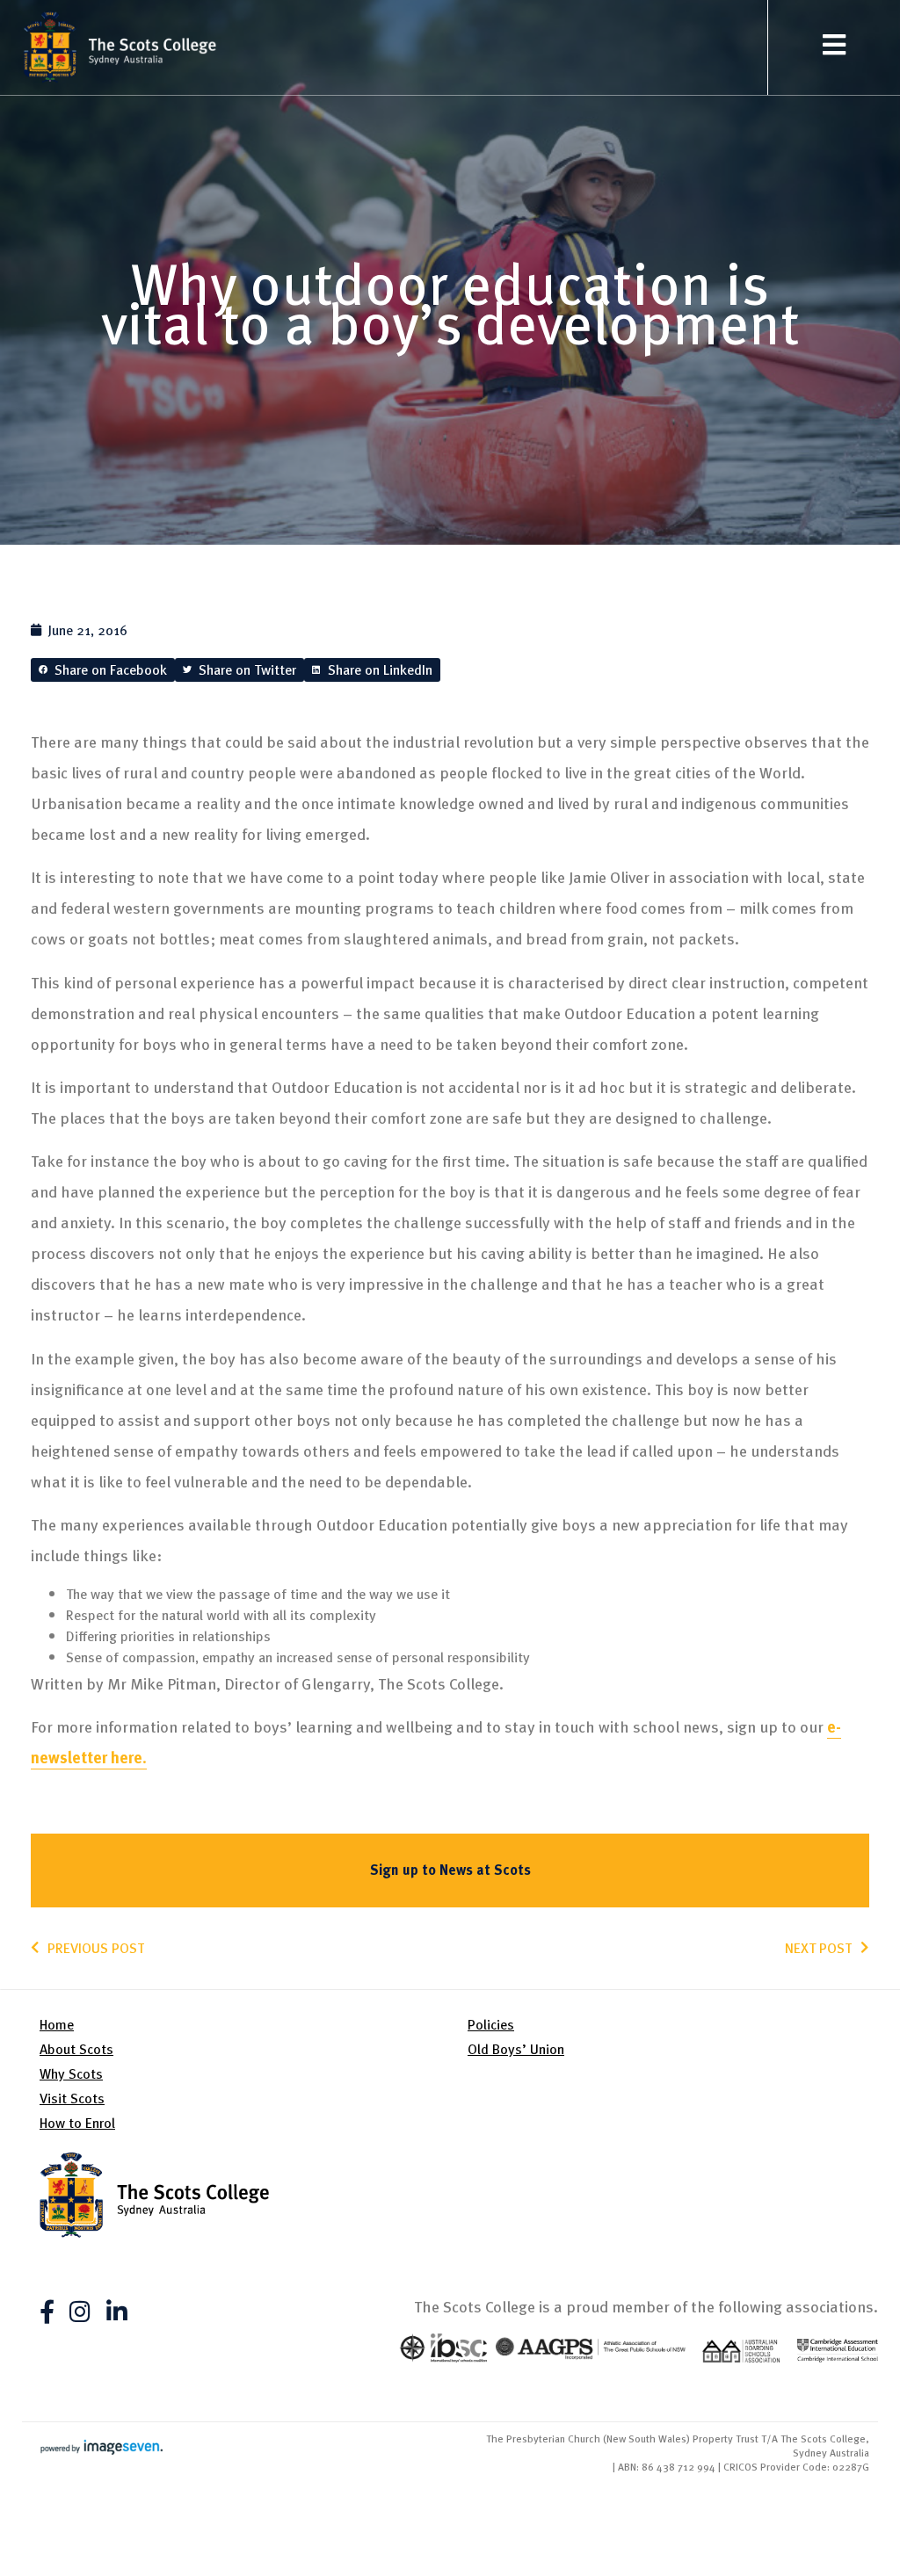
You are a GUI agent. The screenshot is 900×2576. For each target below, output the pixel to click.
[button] (103, 670)
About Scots (76, 2049)
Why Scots (71, 2073)
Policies (491, 2024)
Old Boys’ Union (516, 2049)
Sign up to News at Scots (450, 1870)
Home (57, 2024)
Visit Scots (72, 2098)
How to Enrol (77, 2123)
